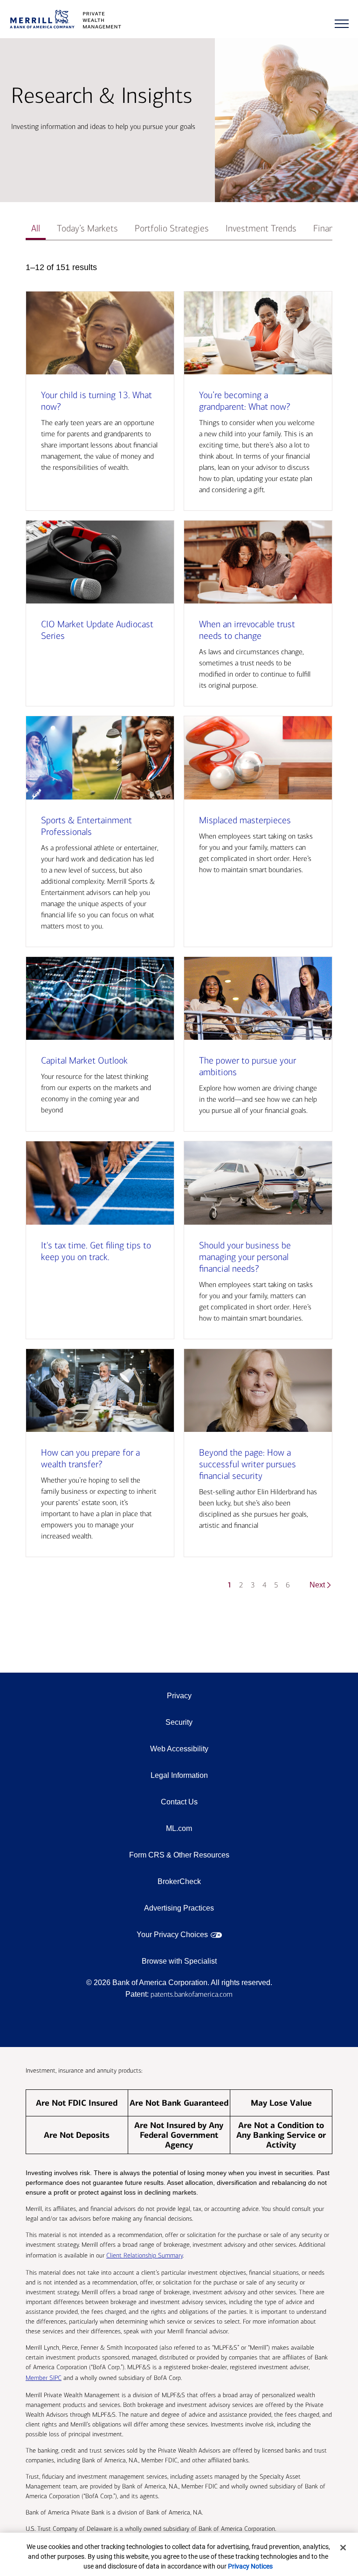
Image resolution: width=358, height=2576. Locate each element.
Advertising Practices (179, 1908)
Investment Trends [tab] (261, 228)
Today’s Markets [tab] (87, 228)
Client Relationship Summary (145, 2255)
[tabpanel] (179, 930)
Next (317, 1585)
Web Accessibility (179, 1749)
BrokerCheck (179, 1881)
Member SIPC (44, 2378)
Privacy (179, 1696)
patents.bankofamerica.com (192, 1994)
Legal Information (179, 1775)
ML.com (179, 1828)
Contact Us (179, 1802)
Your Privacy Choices (172, 1935)
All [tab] (36, 228)
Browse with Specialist (179, 1961)
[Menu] (342, 24)
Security (179, 1722)
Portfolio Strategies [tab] (172, 228)
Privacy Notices (250, 2566)
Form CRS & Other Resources (179, 1855)
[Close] (343, 2548)
